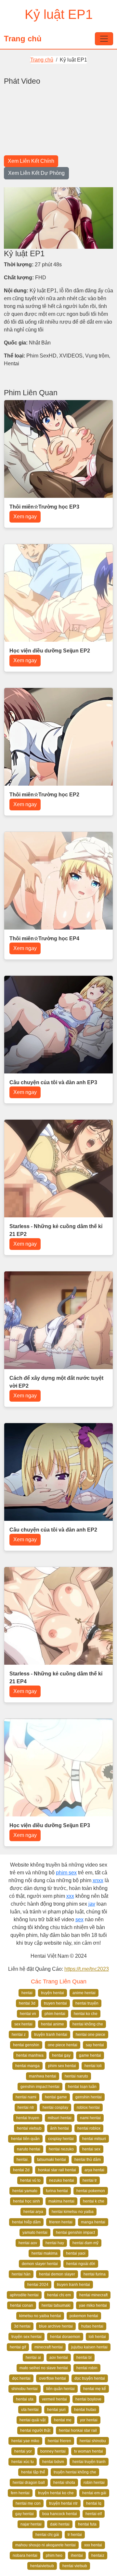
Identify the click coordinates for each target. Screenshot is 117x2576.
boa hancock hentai (60, 2514)
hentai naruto (76, 2076)
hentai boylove (88, 2399)
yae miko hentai (93, 2305)
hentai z (19, 2035)
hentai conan (22, 2305)
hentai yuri (56, 2410)
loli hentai (97, 2337)
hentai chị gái (47, 2535)
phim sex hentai (62, 2066)
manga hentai (93, 2222)
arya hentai (94, 2170)
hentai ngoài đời (81, 2264)
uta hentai (30, 2410)
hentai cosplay (55, 2107)
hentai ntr (26, 2107)
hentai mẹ (63, 2420)
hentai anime (52, 2024)
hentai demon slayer (57, 2274)
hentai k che (94, 2201)
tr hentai (75, 2535)
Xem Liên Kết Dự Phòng (36, 173)
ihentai (77, 2555)
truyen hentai (55, 2003)
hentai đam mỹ (85, 2243)
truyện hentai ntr (63, 2503)
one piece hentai (63, 2045)
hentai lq (94, 2503)
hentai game (56, 2097)
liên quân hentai (60, 2389)
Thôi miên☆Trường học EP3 (44, 507)
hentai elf (94, 2514)
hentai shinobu (93, 2441)
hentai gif (18, 2347)
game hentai (90, 2055)
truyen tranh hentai (73, 2285)
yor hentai (89, 2420)
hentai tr (90, 2180)
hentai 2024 (38, 2285)
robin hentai (94, 2483)
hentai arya (33, 2212)
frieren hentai (61, 2222)
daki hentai (60, 2524)
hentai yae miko (25, 2441)
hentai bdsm (53, 2462)
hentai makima (45, 2253)
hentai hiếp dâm (26, 2222)
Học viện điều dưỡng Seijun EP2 (50, 651)
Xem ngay (25, 517)
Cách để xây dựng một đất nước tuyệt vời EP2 (56, 1382)
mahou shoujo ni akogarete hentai (45, 2545)
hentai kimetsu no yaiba (73, 2212)
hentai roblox (89, 2128)
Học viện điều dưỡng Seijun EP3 (50, 1825)
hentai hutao (85, 2410)
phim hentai (55, 2014)
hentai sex (91, 2149)
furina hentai (57, 2191)
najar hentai (31, 2524)
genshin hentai (89, 2097)
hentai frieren (59, 2441)
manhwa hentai (43, 2076)
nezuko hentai (62, 2180)
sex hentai (23, 2024)
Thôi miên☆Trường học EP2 (44, 795)
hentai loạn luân (82, 2087)
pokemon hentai (84, 2316)
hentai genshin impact (75, 2233)
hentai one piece (91, 2035)
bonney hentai (53, 2451)
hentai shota (64, 2483)
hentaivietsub (42, 2566)
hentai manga (27, 2066)
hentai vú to (30, 2180)
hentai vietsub (29, 2128)
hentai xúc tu (23, 2462)
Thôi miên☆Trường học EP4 (44, 938)
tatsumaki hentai (52, 2160)
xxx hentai (93, 2545)
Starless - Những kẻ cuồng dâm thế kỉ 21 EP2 (56, 1230)
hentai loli (93, 2066)
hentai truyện (87, 2003)
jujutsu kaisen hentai (89, 2347)
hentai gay (61, 2055)
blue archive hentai (56, 2326)
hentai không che (88, 2024)
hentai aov (28, 2243)
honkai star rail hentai (57, 2170)
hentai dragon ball (29, 2483)
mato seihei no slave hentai (44, 2368)
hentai (27, 1993)
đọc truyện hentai (90, 2378)
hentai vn (28, 2014)
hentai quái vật (32, 2420)
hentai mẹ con (28, 2503)
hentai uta (25, 2399)
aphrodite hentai (24, 2295)
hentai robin (87, 2368)
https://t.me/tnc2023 (87, 1969)
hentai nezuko (61, 2149)
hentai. (23, 2160)
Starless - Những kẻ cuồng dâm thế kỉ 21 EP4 (56, 1678)
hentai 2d (21, 2170)
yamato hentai (35, 2233)
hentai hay (55, 2243)
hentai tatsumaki (56, 2305)
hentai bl (84, 2358)
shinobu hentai (25, 2389)
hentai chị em (59, 2295)
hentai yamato (25, 2191)
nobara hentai (25, 2555)
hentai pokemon (91, 2191)
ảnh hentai (59, 2128)
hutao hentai (92, 2326)
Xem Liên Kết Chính (31, 161)
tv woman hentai (89, 2451)
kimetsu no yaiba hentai (40, 2316)
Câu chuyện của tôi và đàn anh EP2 (53, 1530)
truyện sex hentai (26, 2337)
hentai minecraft (93, 2295)
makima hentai (61, 2201)
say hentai (95, 2045)
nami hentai (90, 2118)
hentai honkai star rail (78, 2430)
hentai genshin (26, 2045)
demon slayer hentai (40, 2264)
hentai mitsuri (94, 2139)
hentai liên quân (25, 2139)
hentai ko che (86, 2014)
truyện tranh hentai (51, 2035)
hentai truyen (28, 2118)
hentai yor (23, 2451)
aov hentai (59, 2358)
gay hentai (25, 2514)
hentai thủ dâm (88, 2160)
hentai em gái (94, 2493)
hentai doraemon (65, 2337)
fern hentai (20, 2493)
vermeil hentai (54, 2399)
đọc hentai (21, 2378)
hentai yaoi (76, 2253)
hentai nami (26, 2097)
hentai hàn (21, 2274)
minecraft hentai (49, 2347)
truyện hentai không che (75, 2472)
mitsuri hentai (60, 2118)
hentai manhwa (30, 2055)
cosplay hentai (61, 2139)
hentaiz (98, 2555)
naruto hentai (29, 2149)
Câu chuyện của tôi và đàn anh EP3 (53, 1082)
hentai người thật (35, 2430)
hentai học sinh (26, 2201)
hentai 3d (27, 2003)
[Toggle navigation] (104, 39)
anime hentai (84, 1993)
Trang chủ (23, 39)
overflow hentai (52, 2378)
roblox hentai (88, 2107)
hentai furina (95, 2274)
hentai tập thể (33, 2472)
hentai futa (87, 2524)
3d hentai (22, 2326)
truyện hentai (52, 1993)
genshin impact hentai (40, 2087)
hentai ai (33, 2358)
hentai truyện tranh (89, 2462)
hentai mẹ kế (95, 2389)
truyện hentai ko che (56, 2493)
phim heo (54, 2555)
